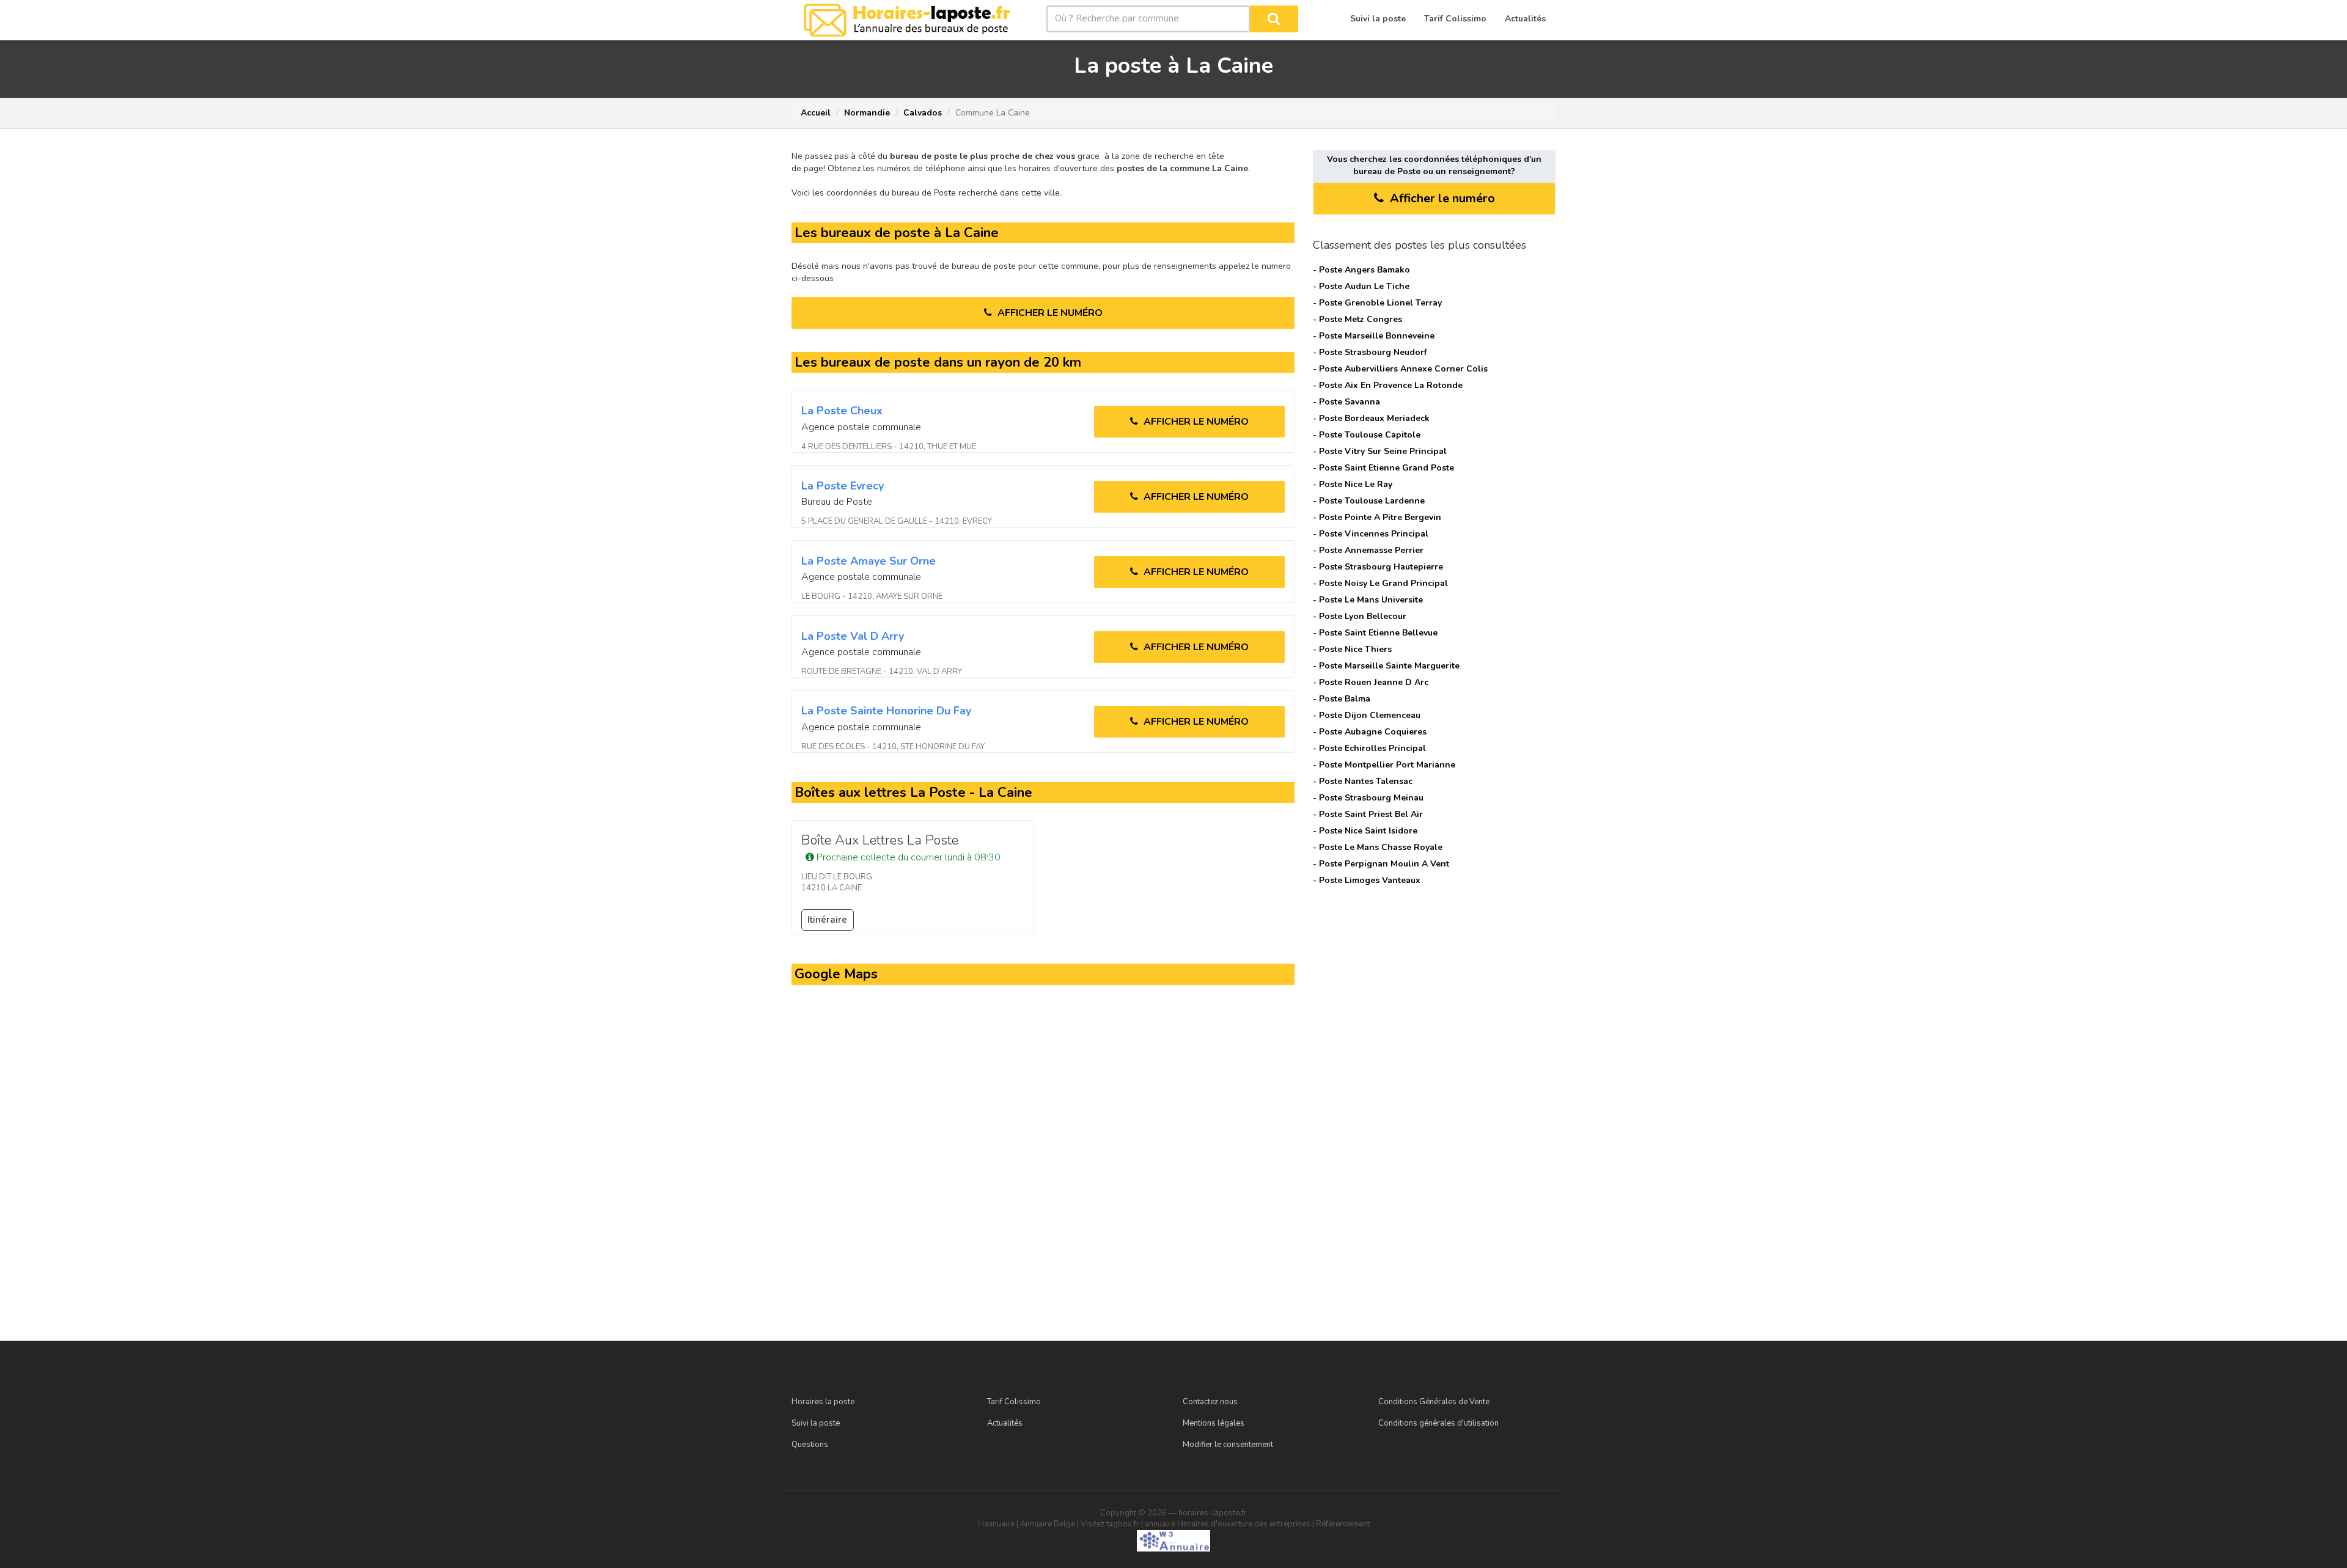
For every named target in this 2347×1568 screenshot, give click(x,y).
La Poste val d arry (853, 636)
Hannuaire (996, 1524)
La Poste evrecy (843, 486)
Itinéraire (827, 920)
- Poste (1361, 270)
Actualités (1005, 1423)
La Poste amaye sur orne (869, 561)
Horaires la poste (823, 1402)
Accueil (816, 113)
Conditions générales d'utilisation (1438, 1423)
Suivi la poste (816, 1423)
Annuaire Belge (1048, 1524)
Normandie (867, 113)
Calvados (923, 113)
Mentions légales (1214, 1423)
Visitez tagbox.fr (1110, 1524)
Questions (810, 1445)
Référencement (1343, 1524)
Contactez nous (1210, 1402)
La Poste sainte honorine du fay (886, 711)
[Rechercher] (1274, 19)
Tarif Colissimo (1014, 1402)
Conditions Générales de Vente (1434, 1402)
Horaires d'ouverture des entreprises (1244, 1524)
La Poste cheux (842, 411)
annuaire (1160, 1524)
